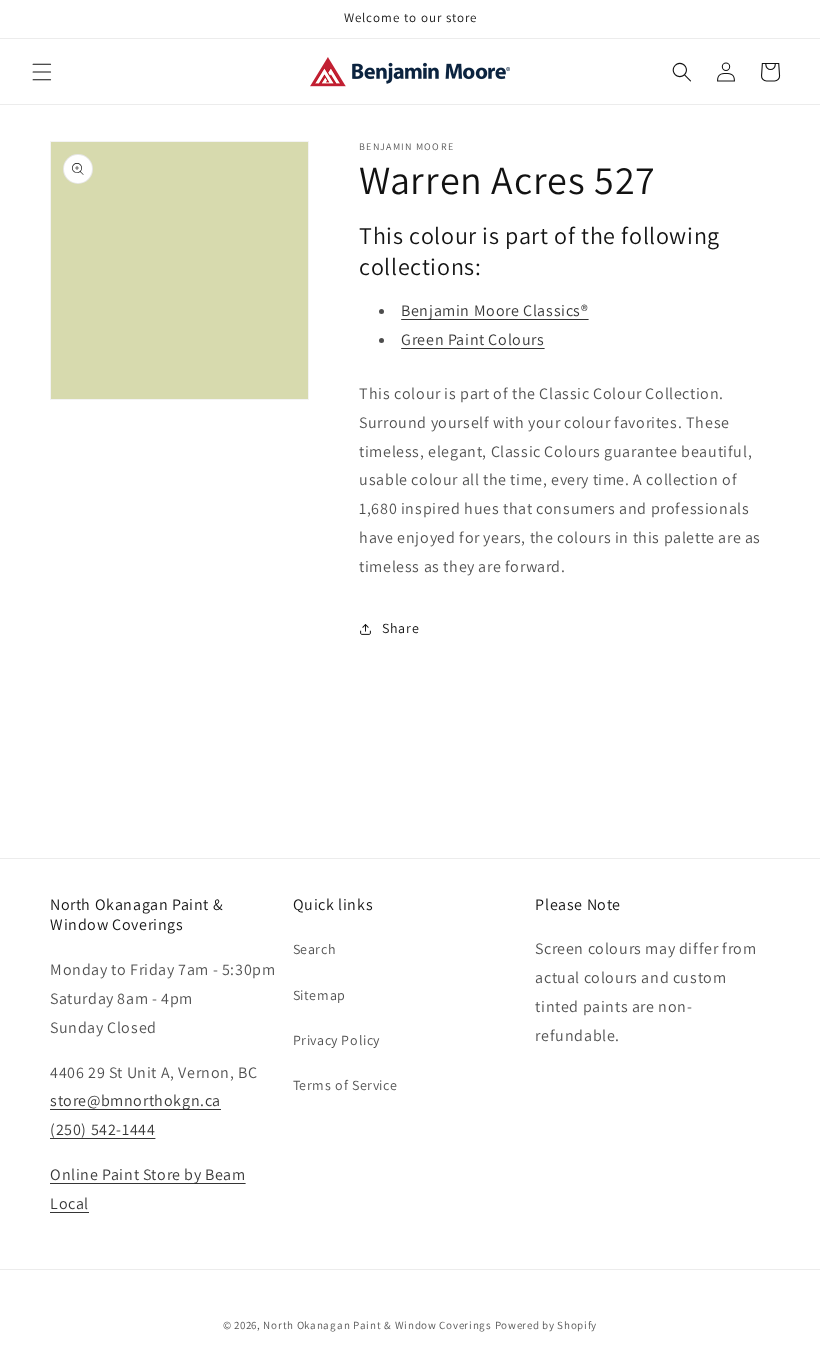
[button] (42, 72)
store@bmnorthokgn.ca (135, 1100)
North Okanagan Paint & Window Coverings (377, 1325)
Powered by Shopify (546, 1325)
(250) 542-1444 (102, 1129)
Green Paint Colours (472, 339)
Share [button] (400, 628)
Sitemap (319, 995)
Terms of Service (345, 1085)
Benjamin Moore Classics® (494, 310)
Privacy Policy (336, 1040)
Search (315, 949)
